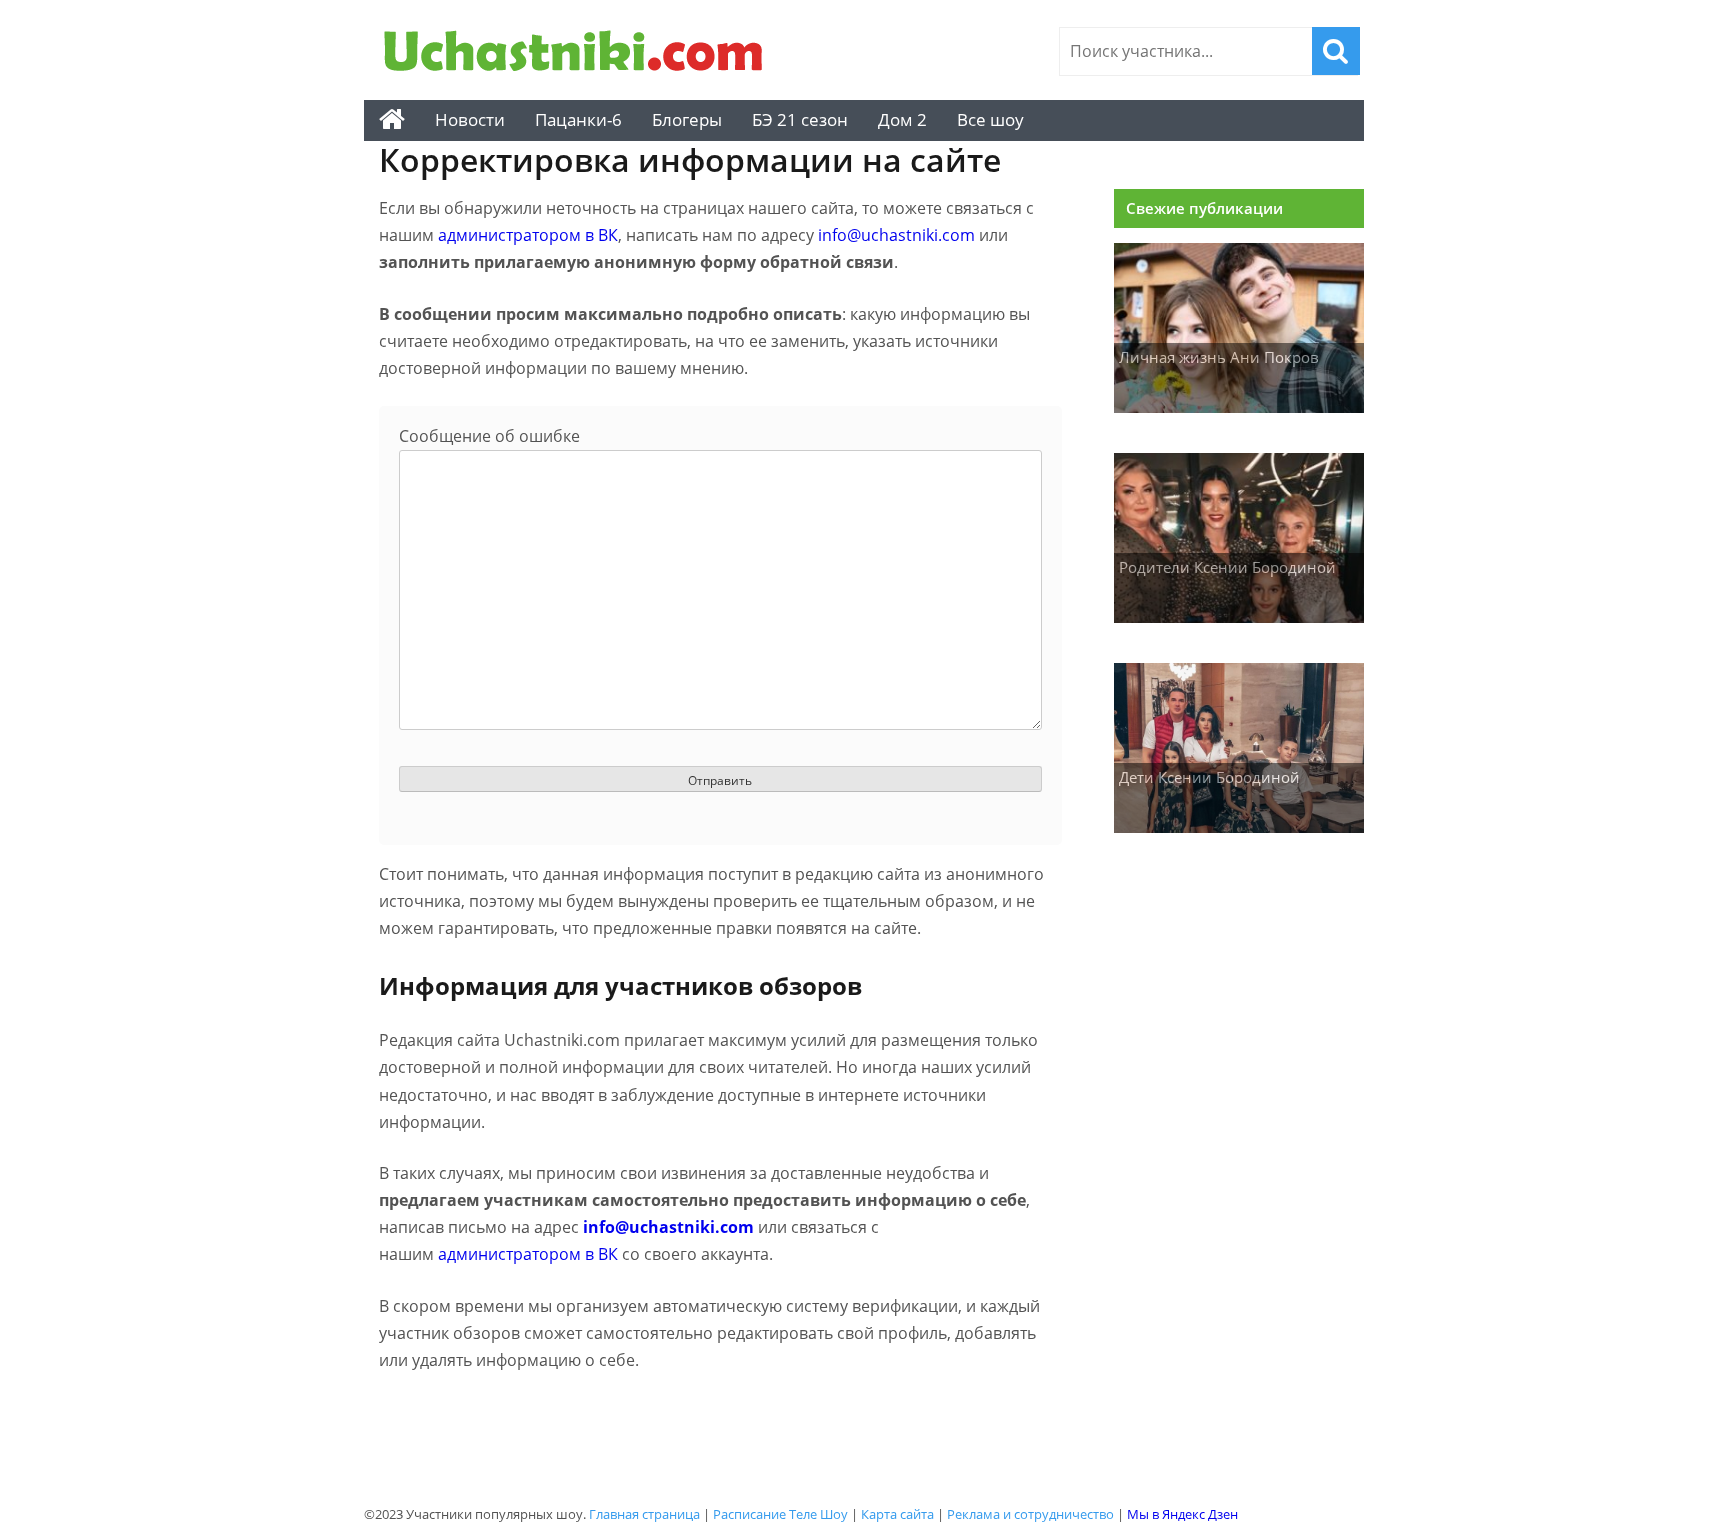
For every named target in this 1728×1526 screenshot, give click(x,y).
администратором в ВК (528, 235)
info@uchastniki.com (896, 235)
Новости (470, 119)
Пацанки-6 (578, 119)
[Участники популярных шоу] (579, 53)
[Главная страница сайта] (392, 120)
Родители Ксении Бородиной (1227, 567)
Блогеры (687, 119)
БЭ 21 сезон (800, 119)
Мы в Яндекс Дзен (1182, 1514)
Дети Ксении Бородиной (1209, 777)
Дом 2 (902, 119)
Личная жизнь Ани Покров (1219, 357)
